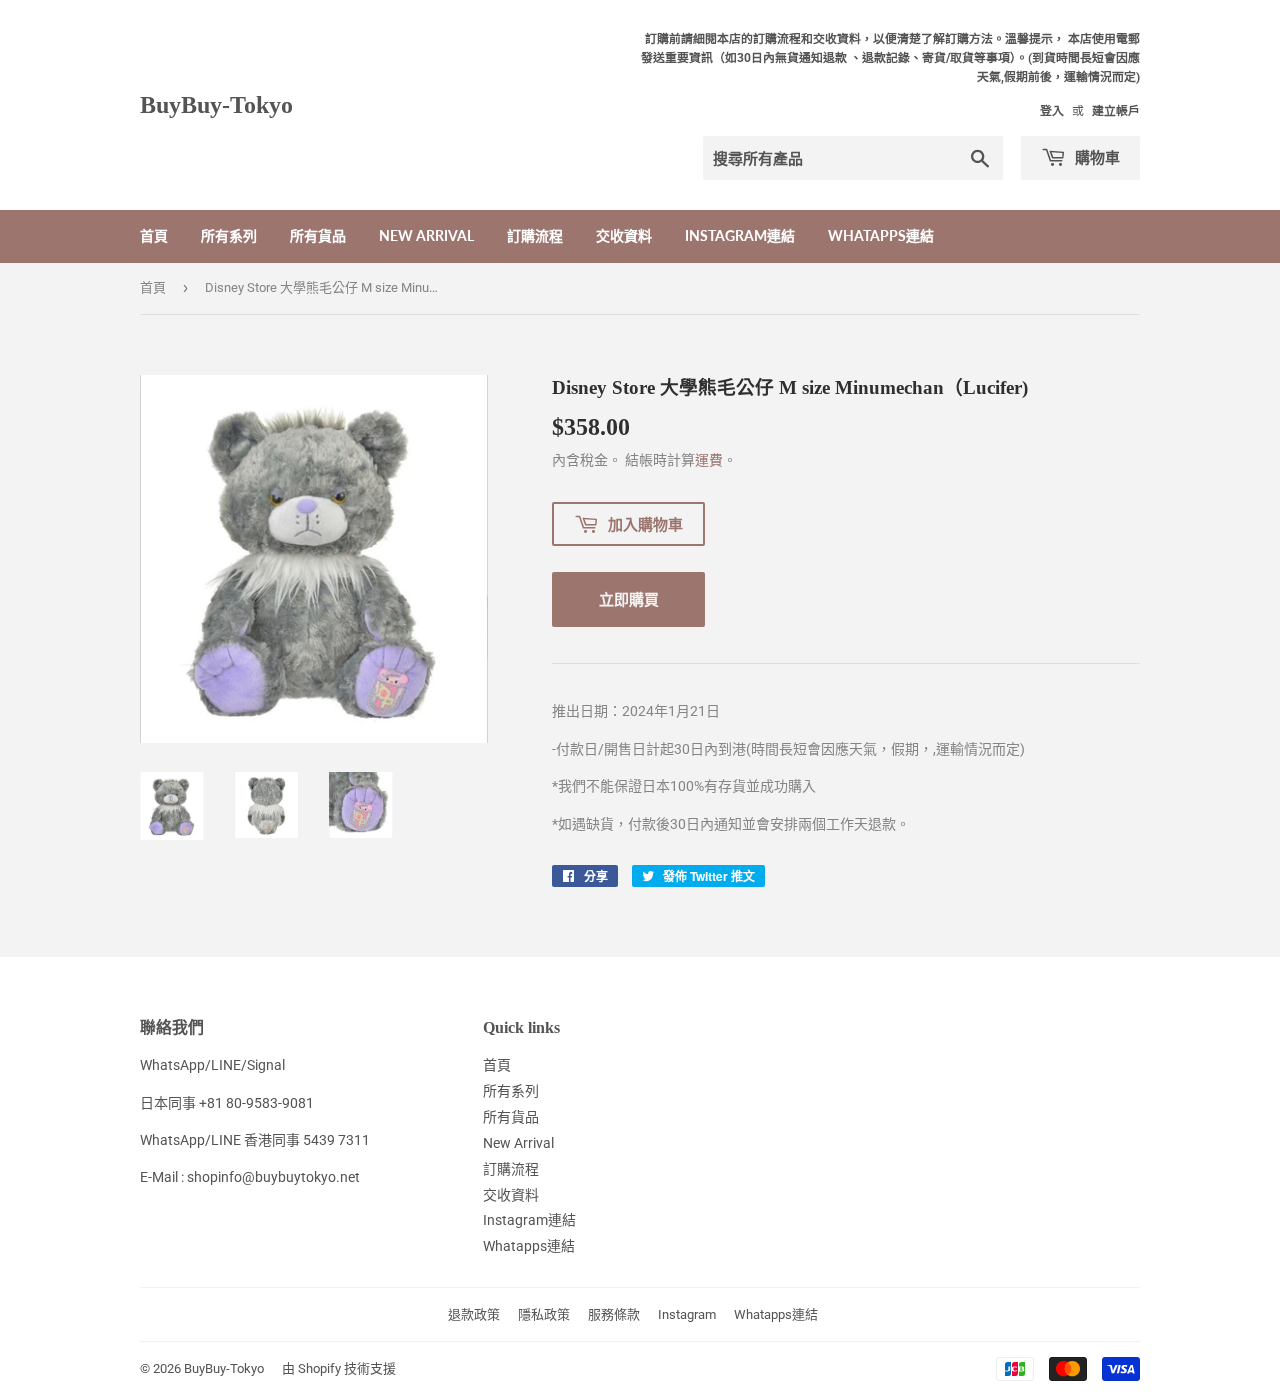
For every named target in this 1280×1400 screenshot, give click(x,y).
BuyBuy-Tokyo (216, 104)
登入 (1052, 111)
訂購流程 (535, 235)
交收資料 (624, 235)
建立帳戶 (1116, 111)
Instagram (687, 1314)
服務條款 (614, 1314)
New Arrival (426, 235)
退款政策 (474, 1314)
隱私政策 (544, 1314)
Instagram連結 (740, 235)
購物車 (1095, 157)
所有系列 (229, 235)
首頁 (154, 235)
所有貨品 (318, 235)
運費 (709, 460)
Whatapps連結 (881, 235)
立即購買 (629, 599)
